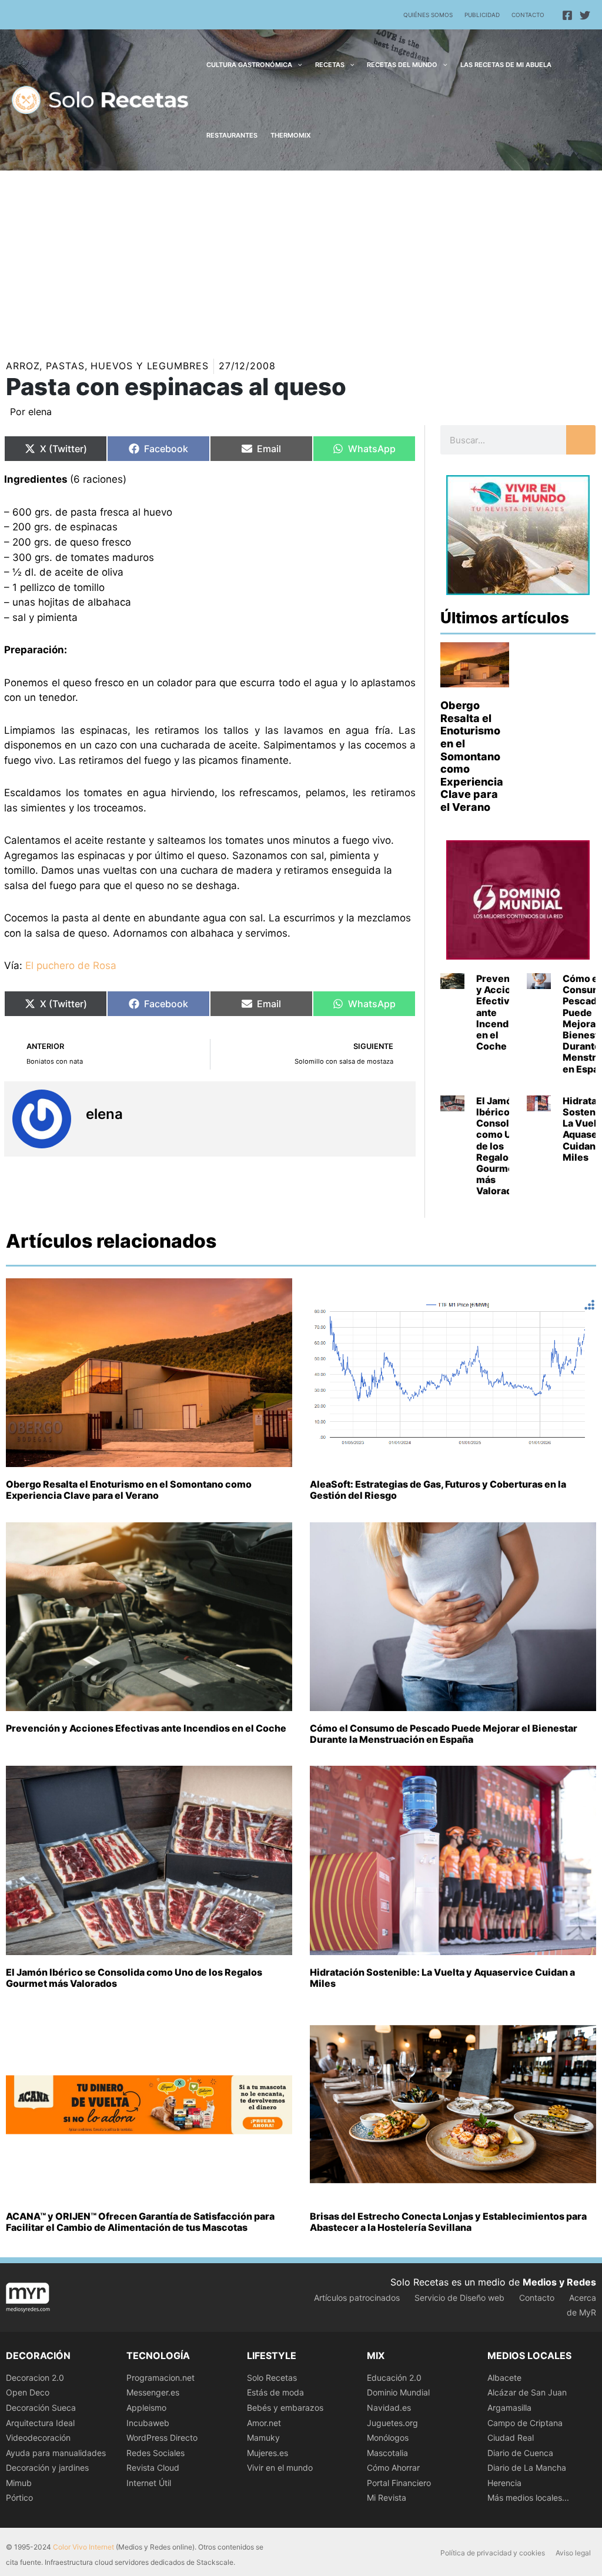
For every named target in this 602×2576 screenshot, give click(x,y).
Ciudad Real (511, 2438)
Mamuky (263, 2438)
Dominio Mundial (398, 2392)
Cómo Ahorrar (393, 2468)
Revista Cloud (153, 2468)
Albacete (504, 2378)
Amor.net (264, 2423)
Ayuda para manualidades (56, 2453)
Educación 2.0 (394, 2378)
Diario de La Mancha (527, 2468)
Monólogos (388, 2438)
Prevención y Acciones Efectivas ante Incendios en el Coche (146, 1728)
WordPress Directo (162, 2438)
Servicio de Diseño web (459, 2298)
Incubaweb (148, 2423)
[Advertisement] (301, 259)
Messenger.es (153, 2392)
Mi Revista (387, 2498)
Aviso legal (573, 2553)
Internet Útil (149, 2483)
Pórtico (19, 2498)
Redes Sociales (155, 2453)
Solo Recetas (272, 2378)
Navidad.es (389, 2408)
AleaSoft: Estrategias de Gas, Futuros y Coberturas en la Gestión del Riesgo (438, 1490)
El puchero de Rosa (71, 965)
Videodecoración (38, 2438)
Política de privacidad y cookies (493, 2553)
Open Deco (28, 2392)
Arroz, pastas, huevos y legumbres (107, 366)
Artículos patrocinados (357, 2298)
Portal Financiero (399, 2483)
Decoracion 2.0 (35, 2378)
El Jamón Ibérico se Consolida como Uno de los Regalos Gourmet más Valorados (500, 1146)
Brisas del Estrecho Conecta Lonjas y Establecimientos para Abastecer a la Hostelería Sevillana (448, 2222)
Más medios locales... (528, 2498)
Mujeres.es (267, 2453)
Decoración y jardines (47, 2468)
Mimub (19, 2483)
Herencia (504, 2483)
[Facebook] (567, 15)
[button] (297, 65)
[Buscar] (581, 440)
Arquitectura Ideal (40, 2423)
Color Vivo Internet (83, 2547)
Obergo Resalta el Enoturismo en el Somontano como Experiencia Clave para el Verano (472, 756)
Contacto (528, 15)
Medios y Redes (559, 2282)
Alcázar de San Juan (527, 2392)
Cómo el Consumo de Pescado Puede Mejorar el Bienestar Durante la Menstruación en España (444, 1734)
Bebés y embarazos (285, 2408)
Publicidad (482, 15)
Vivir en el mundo (280, 2468)
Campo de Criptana (525, 2423)
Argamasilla (509, 2408)
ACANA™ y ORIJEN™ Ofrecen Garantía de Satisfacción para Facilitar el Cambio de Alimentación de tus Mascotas (140, 2222)
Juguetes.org (392, 2423)
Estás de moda (275, 2392)
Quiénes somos (428, 15)
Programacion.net (160, 2378)
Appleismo (146, 2408)
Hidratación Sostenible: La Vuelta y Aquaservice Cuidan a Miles (442, 1978)
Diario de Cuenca (520, 2453)
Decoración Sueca (41, 2408)
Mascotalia (387, 2453)
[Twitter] (585, 15)
